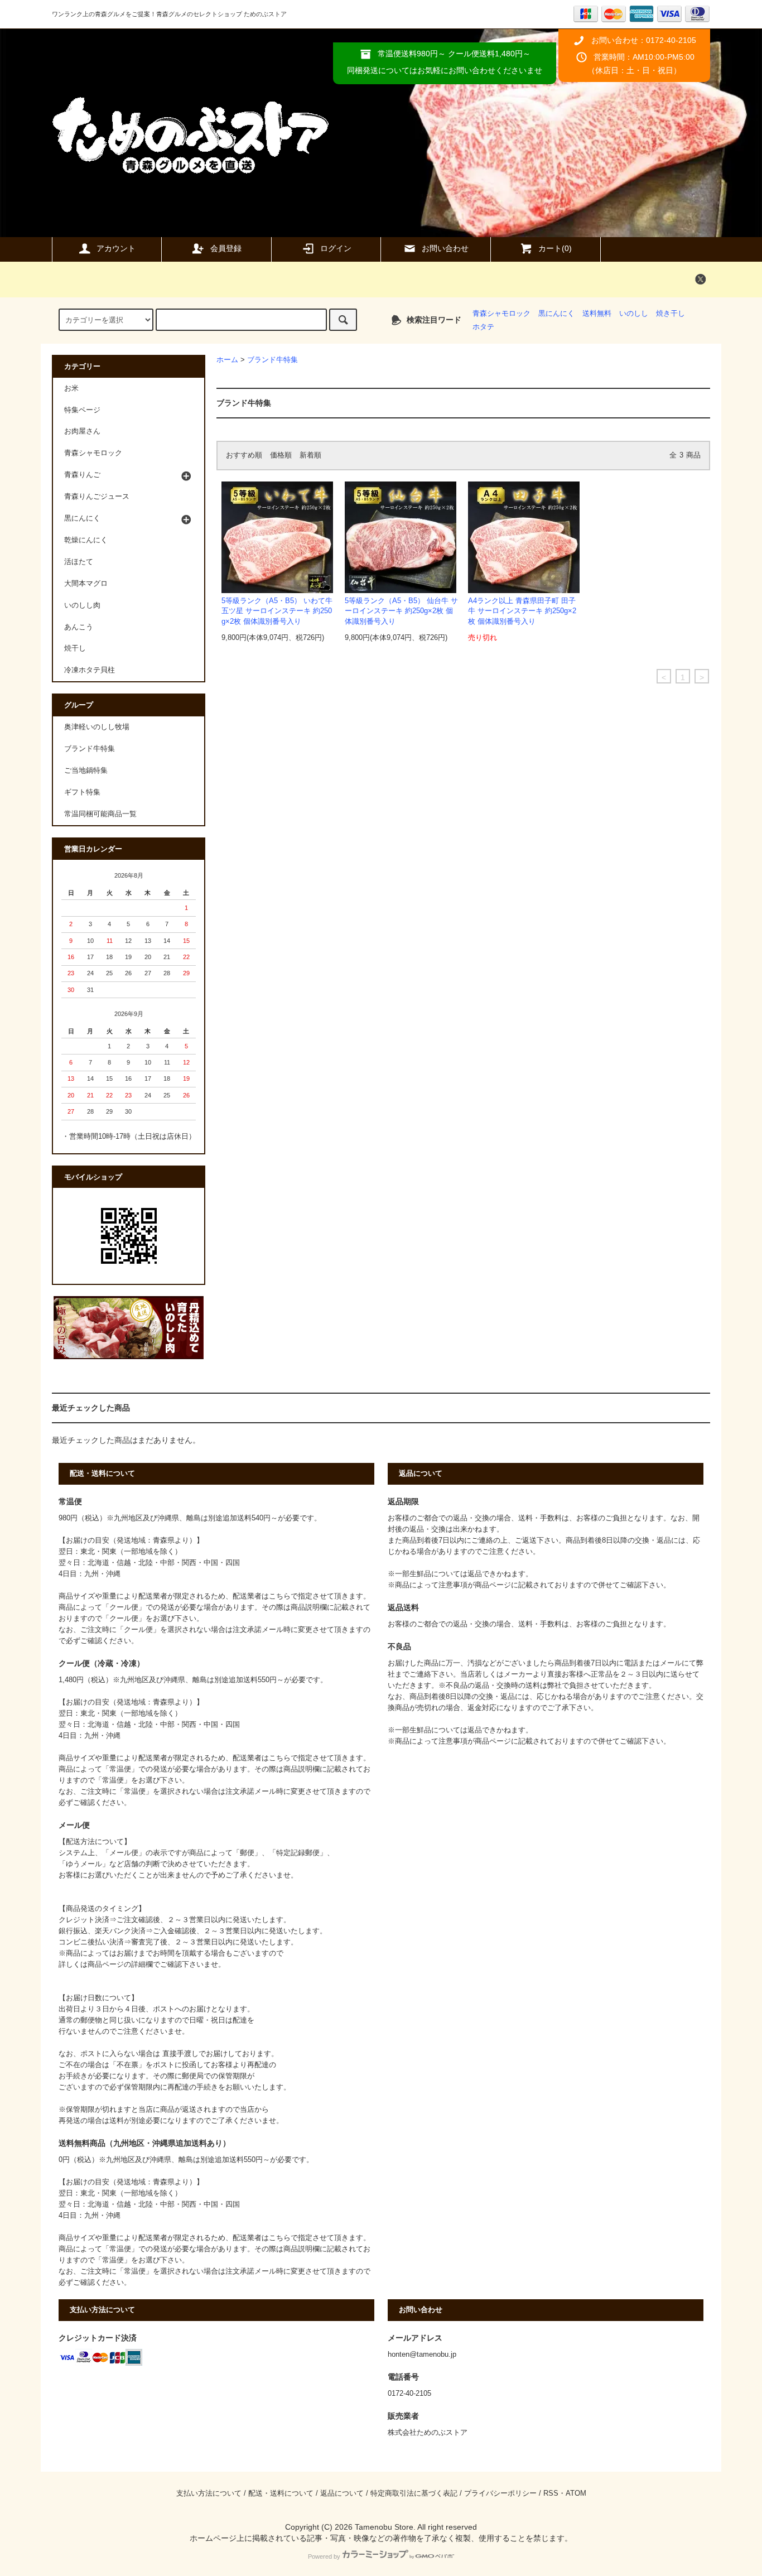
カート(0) (555, 248)
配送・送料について (281, 2493)
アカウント (116, 248)
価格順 (281, 455)
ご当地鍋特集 (86, 771)
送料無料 (597, 314)
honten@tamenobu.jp (422, 2354)
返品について (342, 2493)
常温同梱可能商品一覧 (100, 814)
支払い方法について (209, 2493)
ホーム (227, 360)
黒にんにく (556, 314)
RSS (551, 2493)
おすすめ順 (244, 455)
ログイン (336, 248)
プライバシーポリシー (500, 2493)
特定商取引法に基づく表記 (414, 2493)
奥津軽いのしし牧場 (97, 727)
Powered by (324, 2556)
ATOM (576, 2493)
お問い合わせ (445, 248)
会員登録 (226, 248)
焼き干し (671, 314)
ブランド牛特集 (273, 360)
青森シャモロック (501, 314)
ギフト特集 (82, 792)
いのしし (634, 314)
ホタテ (483, 327)
